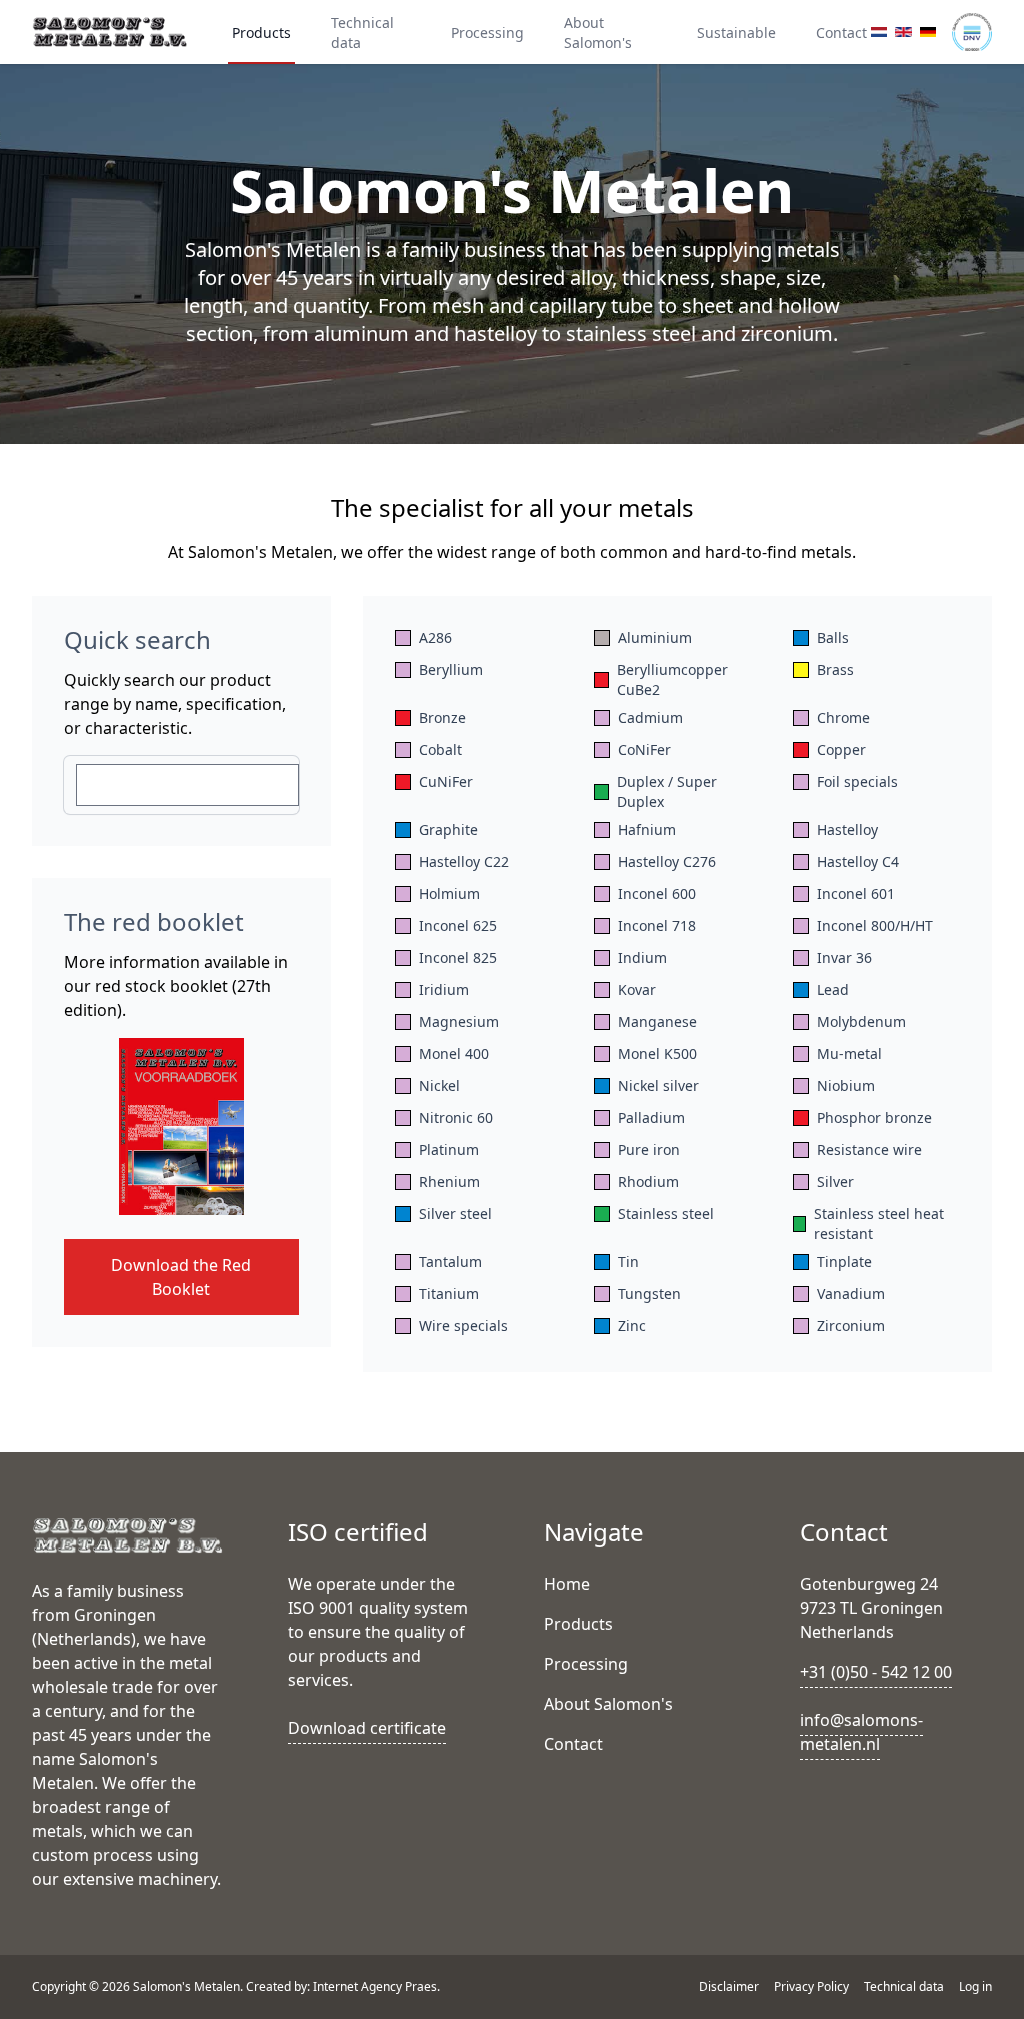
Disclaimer (730, 1986)
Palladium (651, 1117)
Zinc (632, 1325)
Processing (487, 32)
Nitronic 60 (456, 1117)
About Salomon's (598, 32)
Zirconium (851, 1325)
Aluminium (655, 637)
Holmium (449, 893)
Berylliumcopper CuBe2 (672, 679)
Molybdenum (861, 1021)
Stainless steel (666, 1213)
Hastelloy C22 (464, 861)
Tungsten (649, 1293)
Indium (642, 957)
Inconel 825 (458, 957)
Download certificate (367, 1728)
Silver (835, 1181)
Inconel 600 (657, 893)
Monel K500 (657, 1053)
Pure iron (649, 1149)
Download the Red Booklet (181, 1277)
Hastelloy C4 (858, 861)
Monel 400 (454, 1053)
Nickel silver (658, 1085)
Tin (628, 1261)
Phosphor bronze (874, 1117)
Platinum (449, 1149)
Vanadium (851, 1293)
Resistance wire (869, 1149)
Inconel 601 (856, 893)
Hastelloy (847, 829)
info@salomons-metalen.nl (861, 1732)
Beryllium (451, 669)
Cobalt (440, 749)
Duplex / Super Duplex (667, 791)
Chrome (843, 717)
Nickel (439, 1085)
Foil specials (857, 781)
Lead (833, 989)
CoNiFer (644, 749)
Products (261, 32)
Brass (835, 669)
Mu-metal (849, 1053)
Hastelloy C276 (667, 861)
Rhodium (648, 1181)
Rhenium (449, 1181)
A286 (435, 637)
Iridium (444, 989)
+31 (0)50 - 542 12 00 (876, 1672)
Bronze (442, 717)
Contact (841, 32)
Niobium (846, 1085)
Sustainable (736, 32)
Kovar (637, 989)
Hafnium (647, 829)
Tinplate (844, 1261)
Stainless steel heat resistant (879, 1223)
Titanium (449, 1293)
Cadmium (650, 717)
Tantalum (450, 1261)
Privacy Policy (813, 1986)
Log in (975, 1986)
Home (567, 1584)
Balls (833, 637)
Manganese (657, 1021)
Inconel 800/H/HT (875, 925)
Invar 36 (844, 957)
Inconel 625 (458, 925)
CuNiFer (446, 781)
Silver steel (455, 1213)
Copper (841, 749)
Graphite (448, 829)
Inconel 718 (657, 925)
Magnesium (459, 1021)
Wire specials (463, 1325)
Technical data (362, 32)
